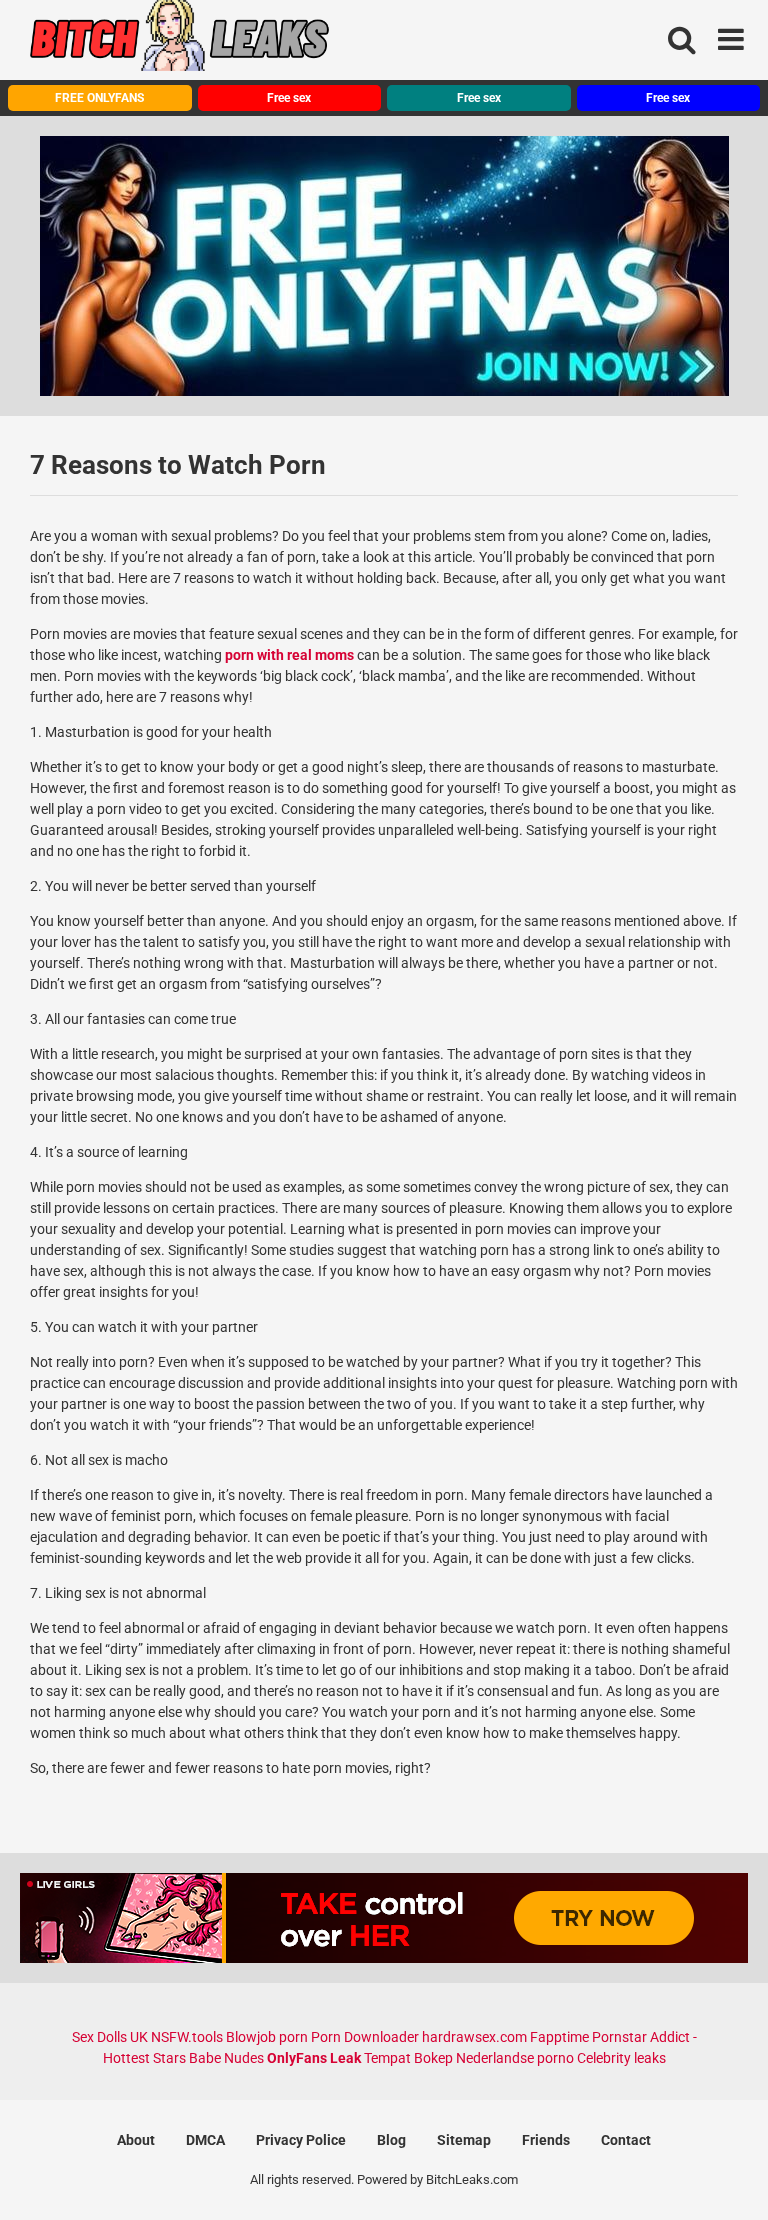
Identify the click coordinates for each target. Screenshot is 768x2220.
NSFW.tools (187, 2037)
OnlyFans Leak (314, 2058)
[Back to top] (701, 2159)
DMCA (205, 2140)
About (136, 2140)
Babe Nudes (226, 2058)
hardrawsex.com (474, 2037)
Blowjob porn (267, 2037)
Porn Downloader (365, 2037)
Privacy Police (301, 2140)
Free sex (289, 98)
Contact (626, 2140)
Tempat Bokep (408, 2058)
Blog (391, 2140)
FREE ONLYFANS (99, 98)
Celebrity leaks (621, 2058)
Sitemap (464, 2140)
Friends (546, 2140)
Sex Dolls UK (110, 2037)
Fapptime (559, 2037)
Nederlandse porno (515, 2058)
